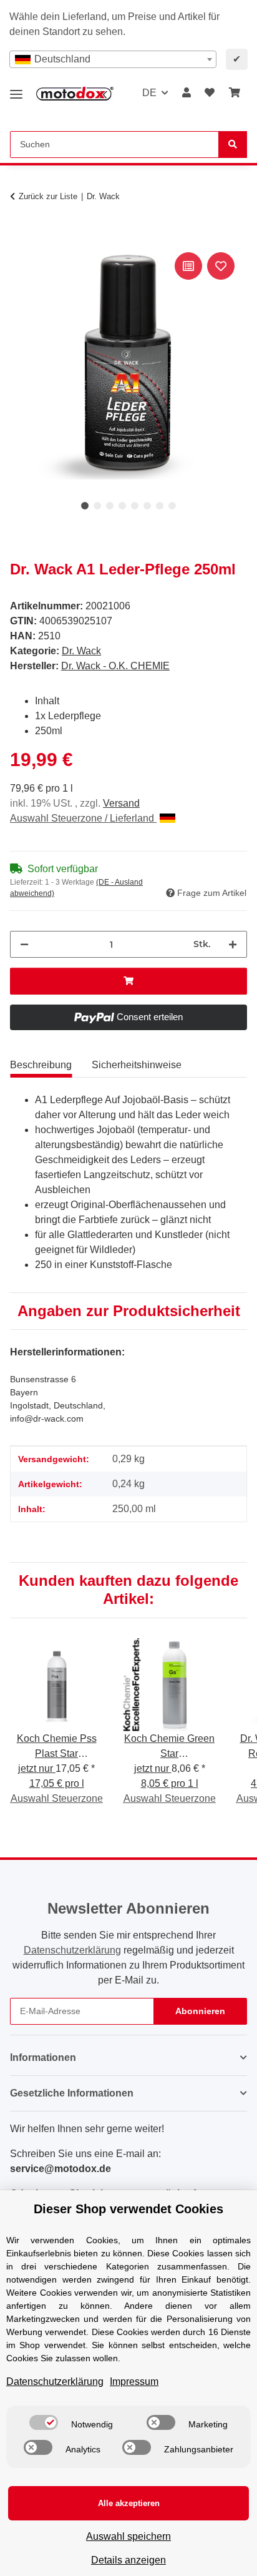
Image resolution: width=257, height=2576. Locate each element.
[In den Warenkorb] (20, 235)
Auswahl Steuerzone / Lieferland (83, 818)
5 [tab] (135, 506)
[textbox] (113, 59)
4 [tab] (122, 506)
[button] (187, 93)
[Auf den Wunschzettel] (221, 266)
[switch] (44, 2422)
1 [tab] (85, 506)
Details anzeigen (128, 2560)
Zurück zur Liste (48, 196)
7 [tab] (160, 506)
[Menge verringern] (24, 944)
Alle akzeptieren (129, 2503)
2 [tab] (97, 506)
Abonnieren (200, 2011)
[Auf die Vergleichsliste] (188, 266)
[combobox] (113, 59)
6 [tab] (147, 506)
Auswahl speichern (128, 2536)
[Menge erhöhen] (233, 944)
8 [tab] (172, 506)
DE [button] (149, 93)
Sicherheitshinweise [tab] (137, 1065)
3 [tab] (110, 506)
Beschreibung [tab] (41, 1065)
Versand (121, 803)
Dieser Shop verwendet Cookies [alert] (128, 2209)
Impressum (134, 2382)
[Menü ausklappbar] (16, 90)
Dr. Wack (81, 651)
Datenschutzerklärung (72, 1950)
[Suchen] (233, 145)
